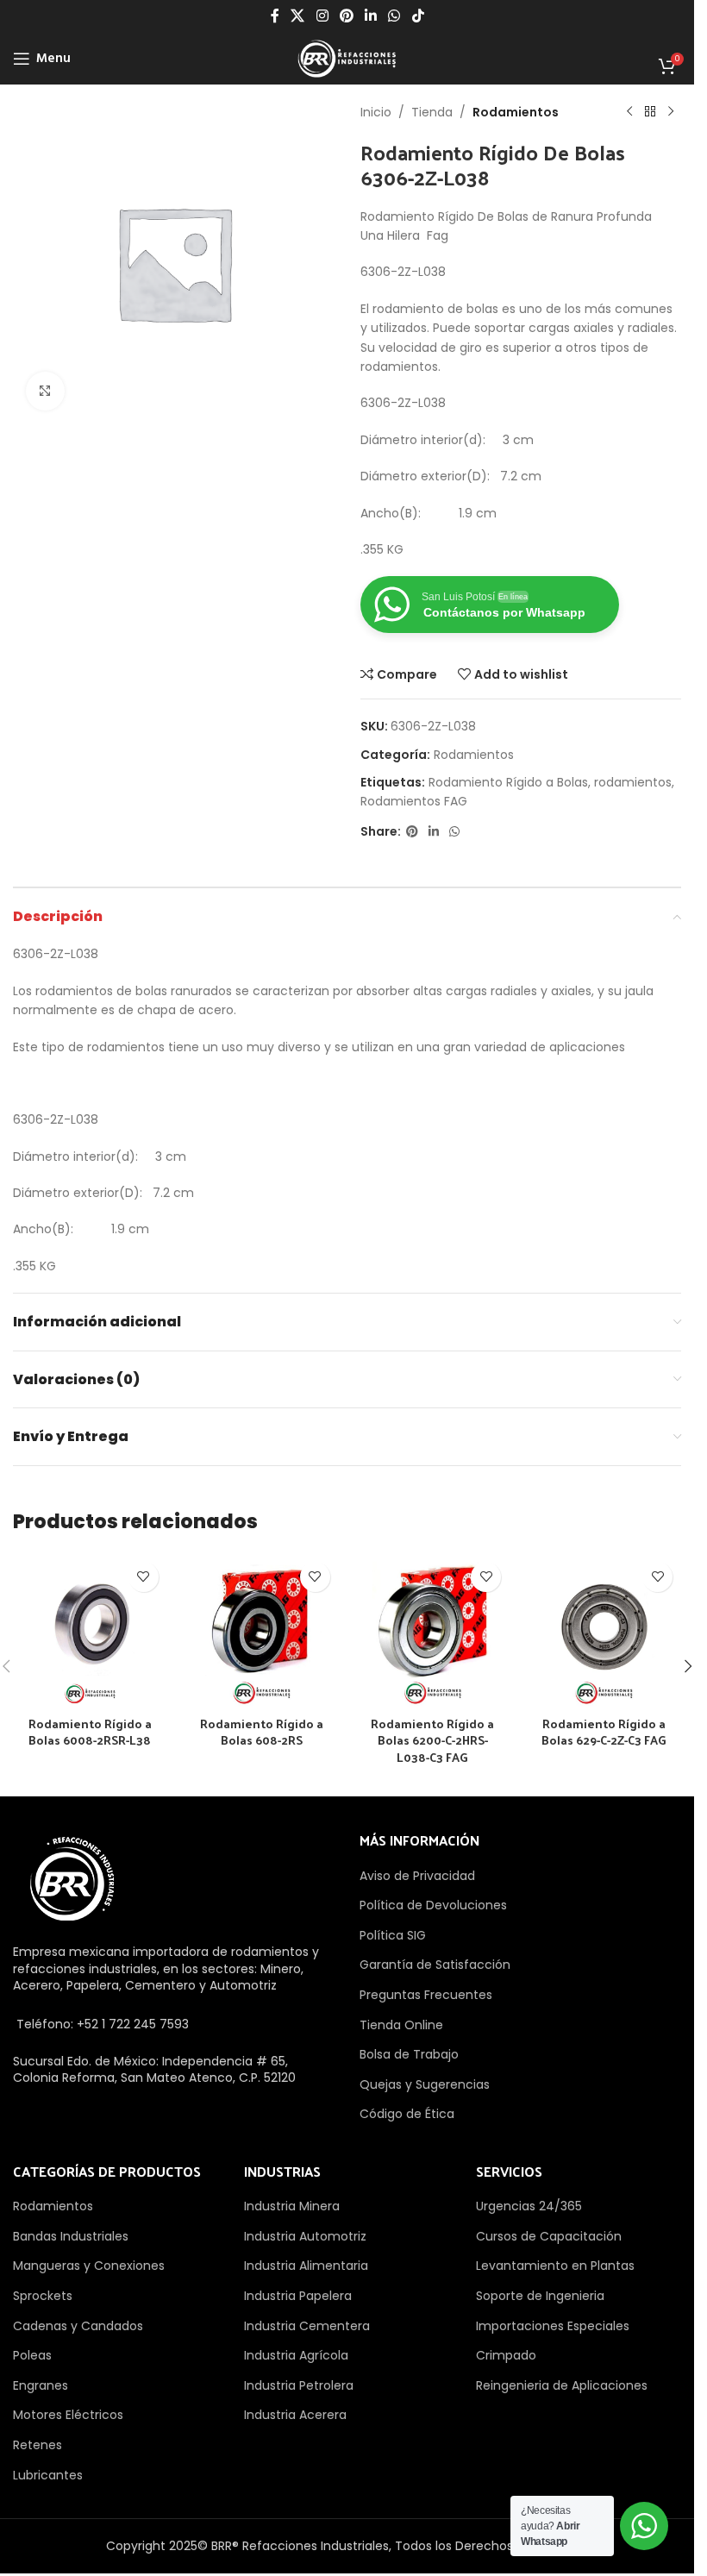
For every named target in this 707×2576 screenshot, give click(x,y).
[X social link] (298, 16)
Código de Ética (407, 2114)
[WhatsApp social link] (394, 16)
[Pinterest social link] (346, 16)
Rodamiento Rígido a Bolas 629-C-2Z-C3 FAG (604, 1732)
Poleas (32, 2355)
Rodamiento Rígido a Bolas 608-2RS (262, 1732)
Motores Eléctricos (68, 2415)
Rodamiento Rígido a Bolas (508, 782)
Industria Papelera (298, 2296)
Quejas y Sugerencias (425, 2084)
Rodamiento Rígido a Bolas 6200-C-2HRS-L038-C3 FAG (432, 1740)
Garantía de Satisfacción (435, 1965)
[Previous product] (629, 112)
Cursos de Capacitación (549, 2236)
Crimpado (506, 2355)
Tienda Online (401, 2025)
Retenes (38, 2445)
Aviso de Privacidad (417, 1876)
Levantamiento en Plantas (555, 2266)
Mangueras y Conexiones (89, 2266)
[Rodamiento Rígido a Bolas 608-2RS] (262, 1630)
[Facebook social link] (275, 16)
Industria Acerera (295, 2415)
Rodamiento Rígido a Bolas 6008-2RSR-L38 (90, 1732)
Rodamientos (516, 112)
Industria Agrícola (296, 2355)
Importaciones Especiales (553, 2326)
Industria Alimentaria (306, 2266)
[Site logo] (347, 58)
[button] (688, 1666)
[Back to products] (650, 112)
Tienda (432, 112)
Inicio (376, 112)
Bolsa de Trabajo (409, 2054)
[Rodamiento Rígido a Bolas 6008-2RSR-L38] (90, 1630)
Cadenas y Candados (78, 2326)
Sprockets (43, 2296)
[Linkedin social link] (371, 16)
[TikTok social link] (418, 16)
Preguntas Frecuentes (426, 1995)
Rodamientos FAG (414, 801)
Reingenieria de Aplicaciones (562, 2385)
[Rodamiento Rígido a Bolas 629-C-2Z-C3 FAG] (604, 1630)
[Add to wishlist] (144, 1577)
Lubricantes (48, 2475)
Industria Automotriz (305, 2236)
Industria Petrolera (299, 2385)
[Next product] (671, 112)
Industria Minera (292, 2206)
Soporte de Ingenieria (540, 2296)
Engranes (41, 2385)
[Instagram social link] (322, 16)
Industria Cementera (307, 2326)
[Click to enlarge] (45, 391)
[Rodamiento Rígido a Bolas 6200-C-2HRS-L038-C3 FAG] (433, 1630)
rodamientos (633, 782)
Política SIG (393, 1935)
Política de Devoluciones (433, 1905)
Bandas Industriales (71, 2236)
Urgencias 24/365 (529, 2206)
